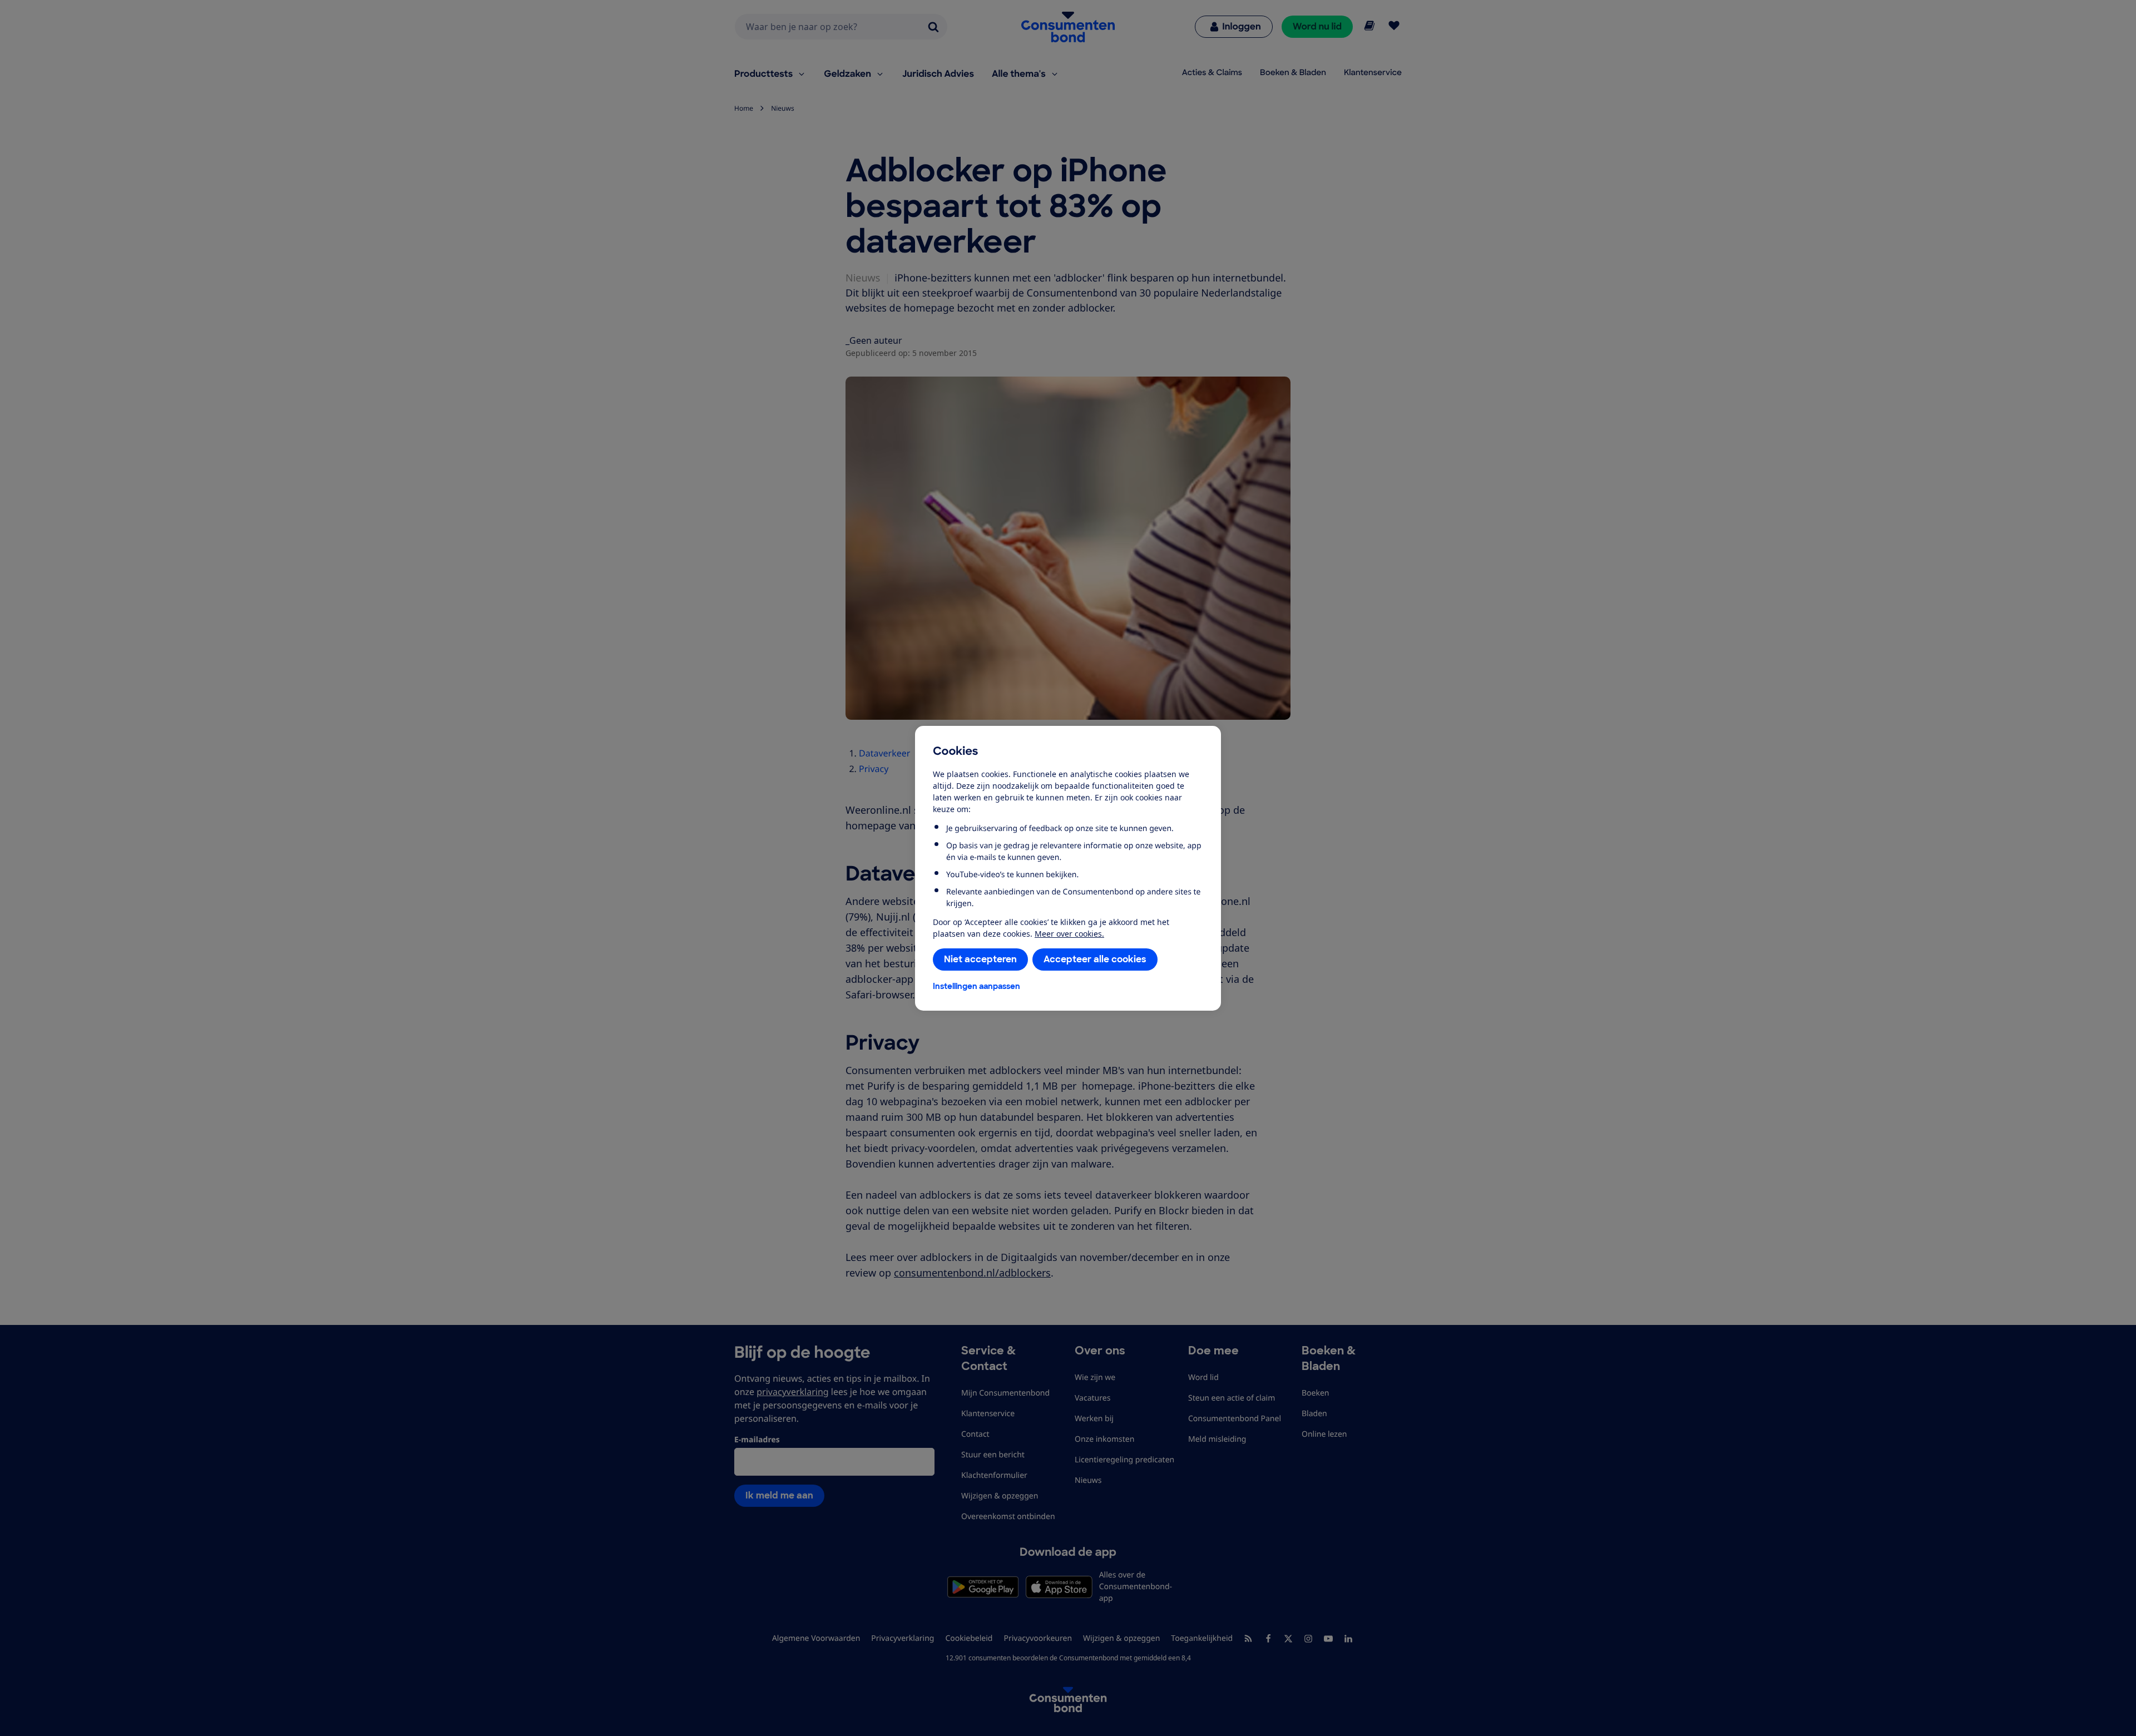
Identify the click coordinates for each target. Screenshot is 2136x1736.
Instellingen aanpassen (976, 986)
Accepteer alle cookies (1095, 959)
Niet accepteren (980, 959)
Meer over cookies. (1069, 934)
